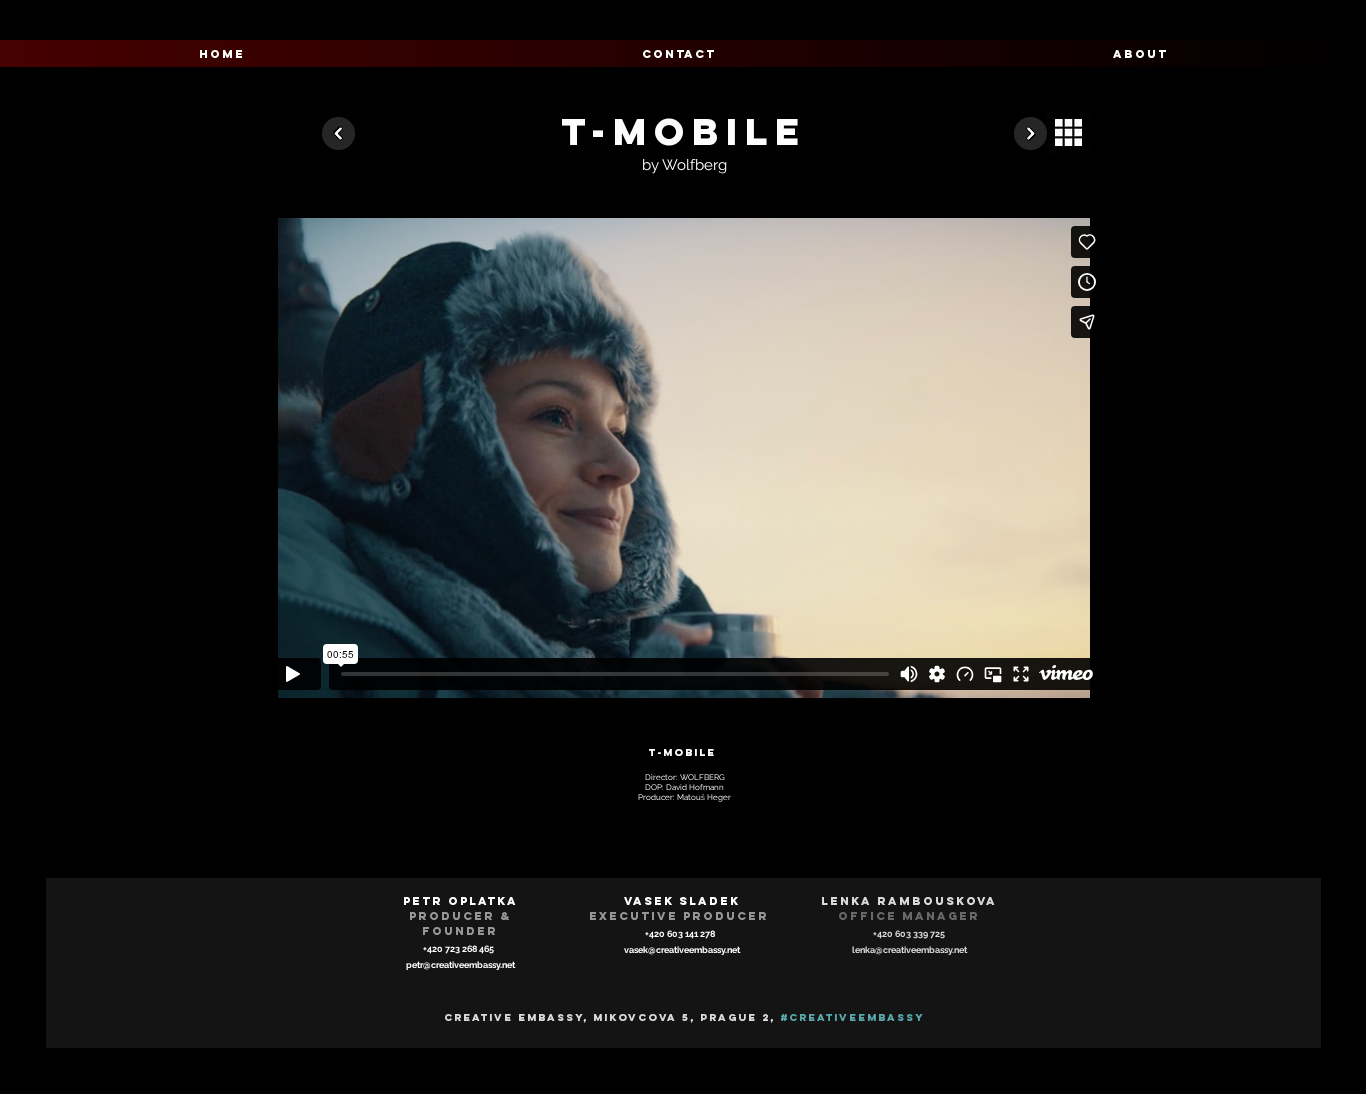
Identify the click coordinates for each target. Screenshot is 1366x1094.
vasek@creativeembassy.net (682, 950)
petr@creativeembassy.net (460, 965)
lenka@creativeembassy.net (909, 950)
